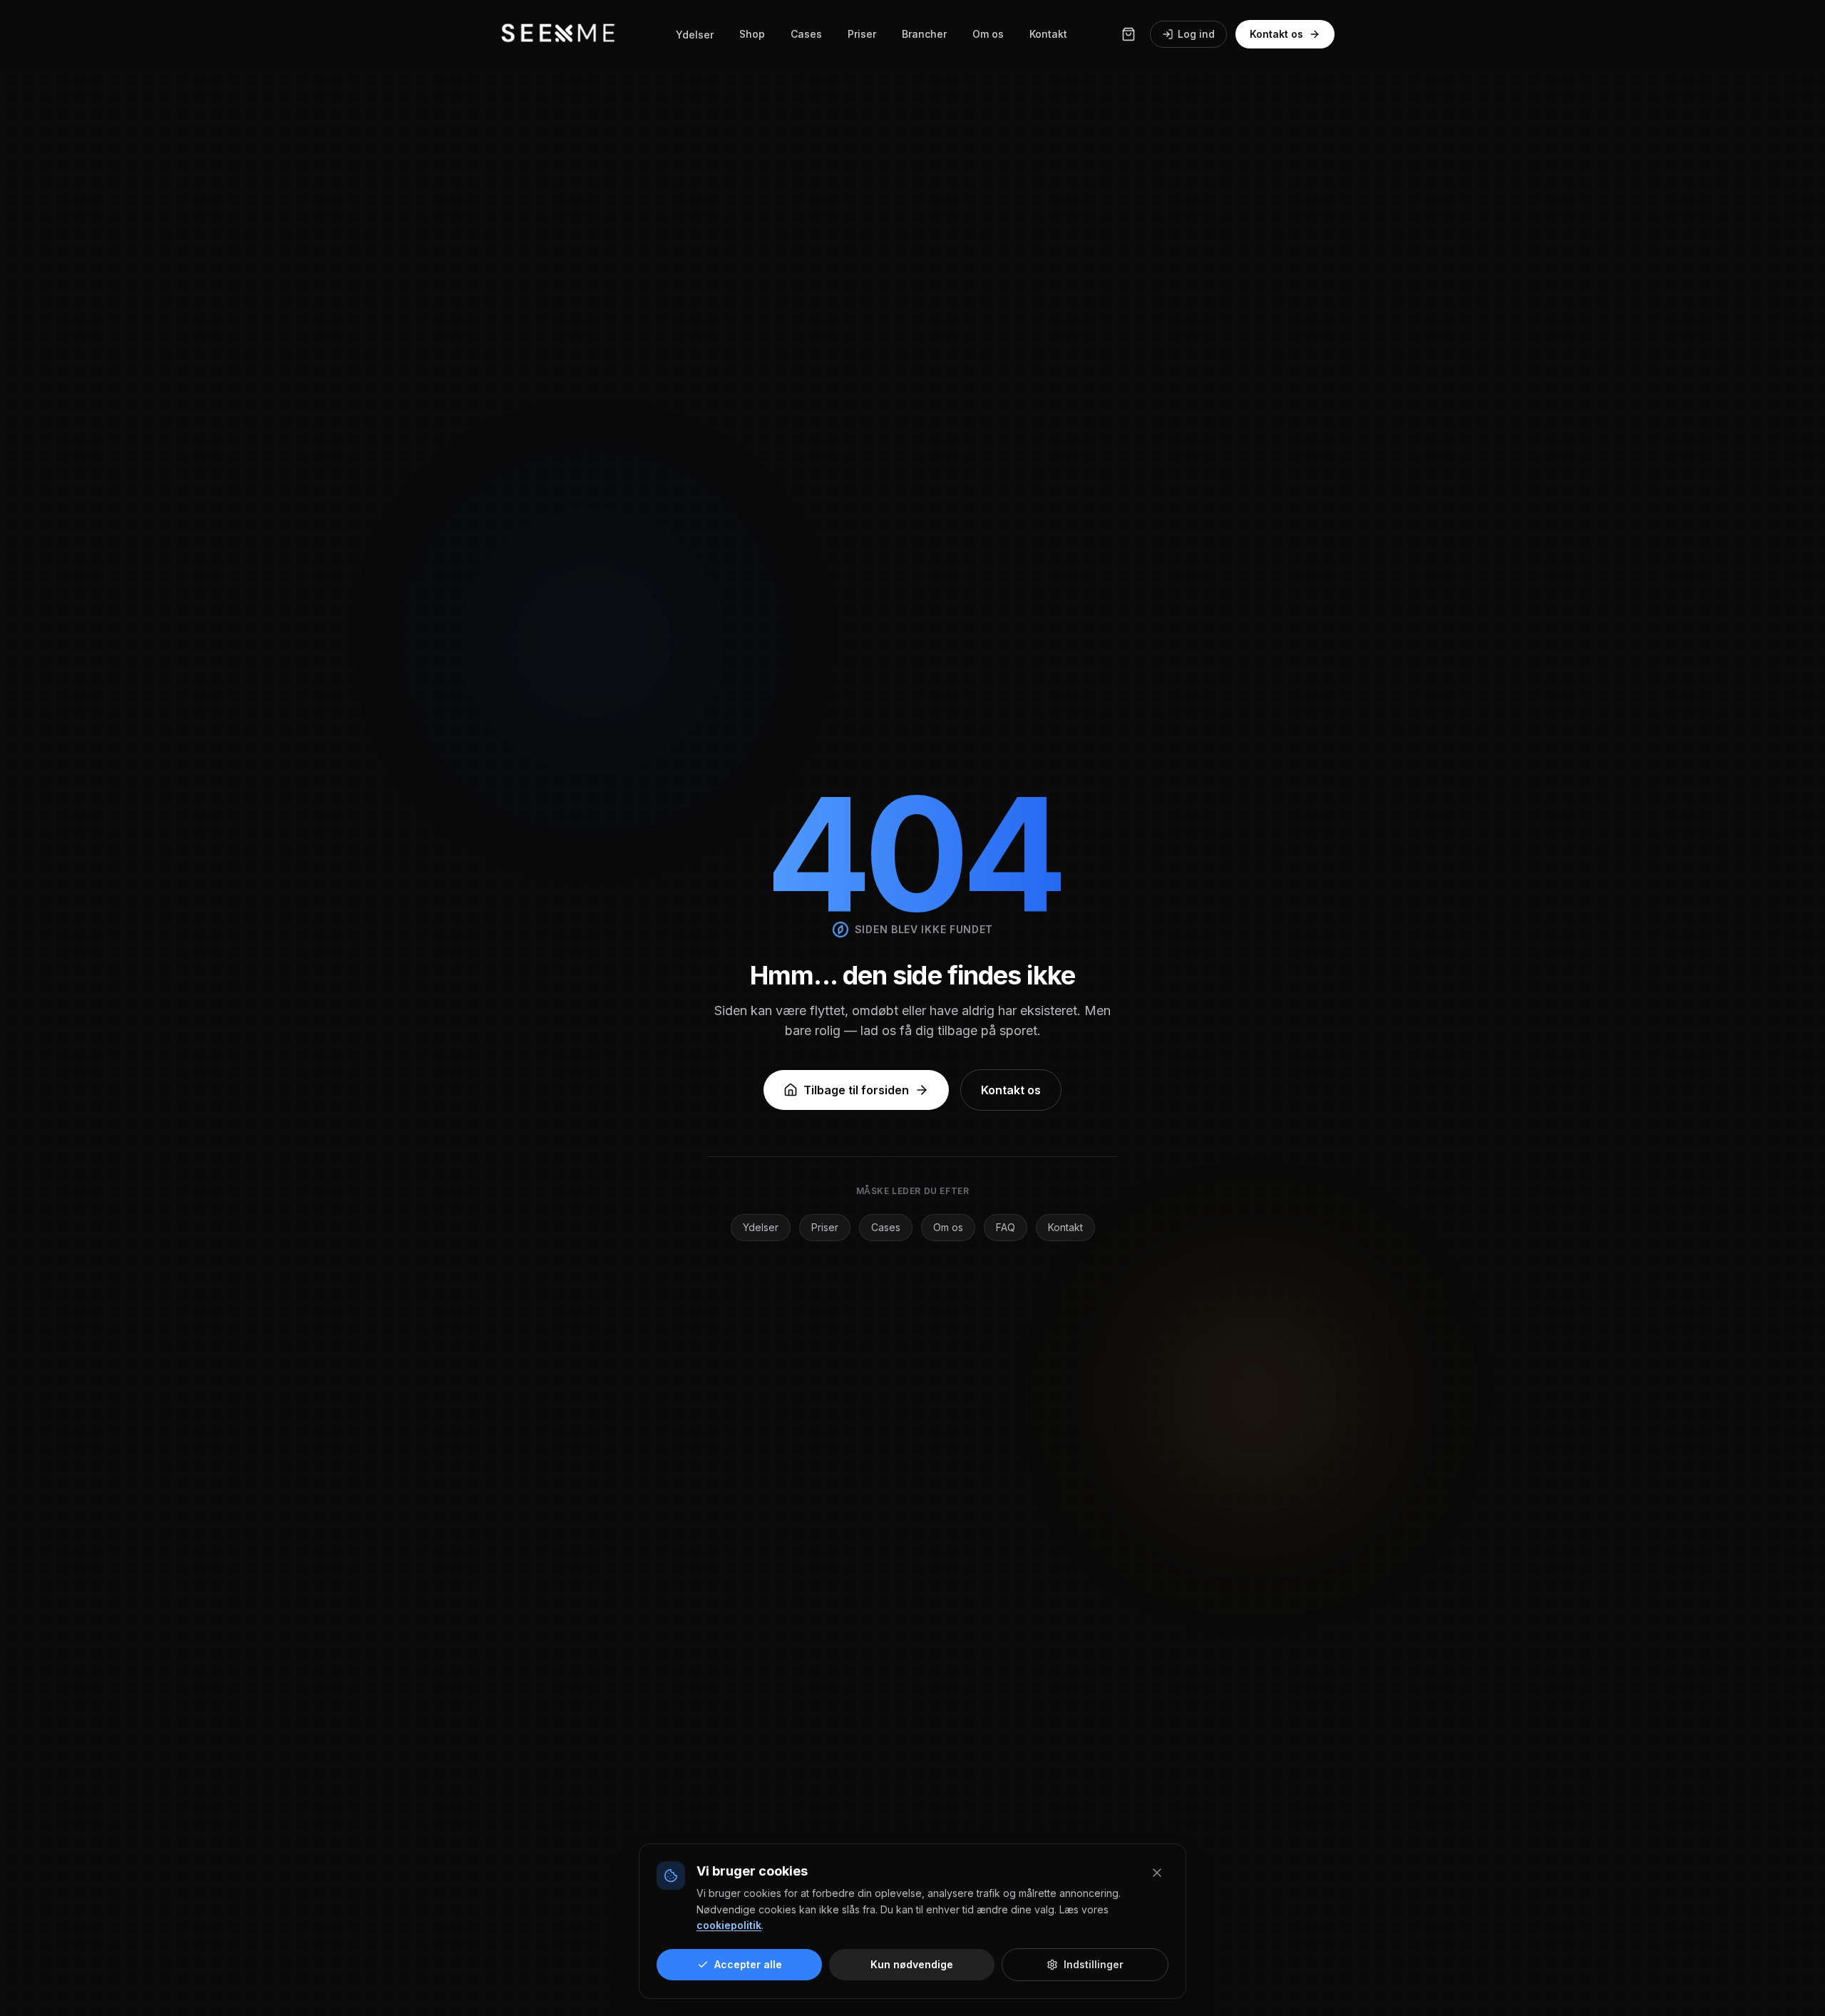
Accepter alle (748, 1964)
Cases (806, 34)
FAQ (1006, 1227)
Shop (752, 34)
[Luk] (1157, 1873)
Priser (862, 34)
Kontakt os (1276, 34)
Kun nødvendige (912, 1964)
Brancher (924, 34)
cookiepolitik (729, 1925)
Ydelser (695, 35)
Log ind (1196, 34)
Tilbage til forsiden (856, 1090)
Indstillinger (1094, 1964)
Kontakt (1048, 34)
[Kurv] (1129, 34)
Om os (988, 34)
